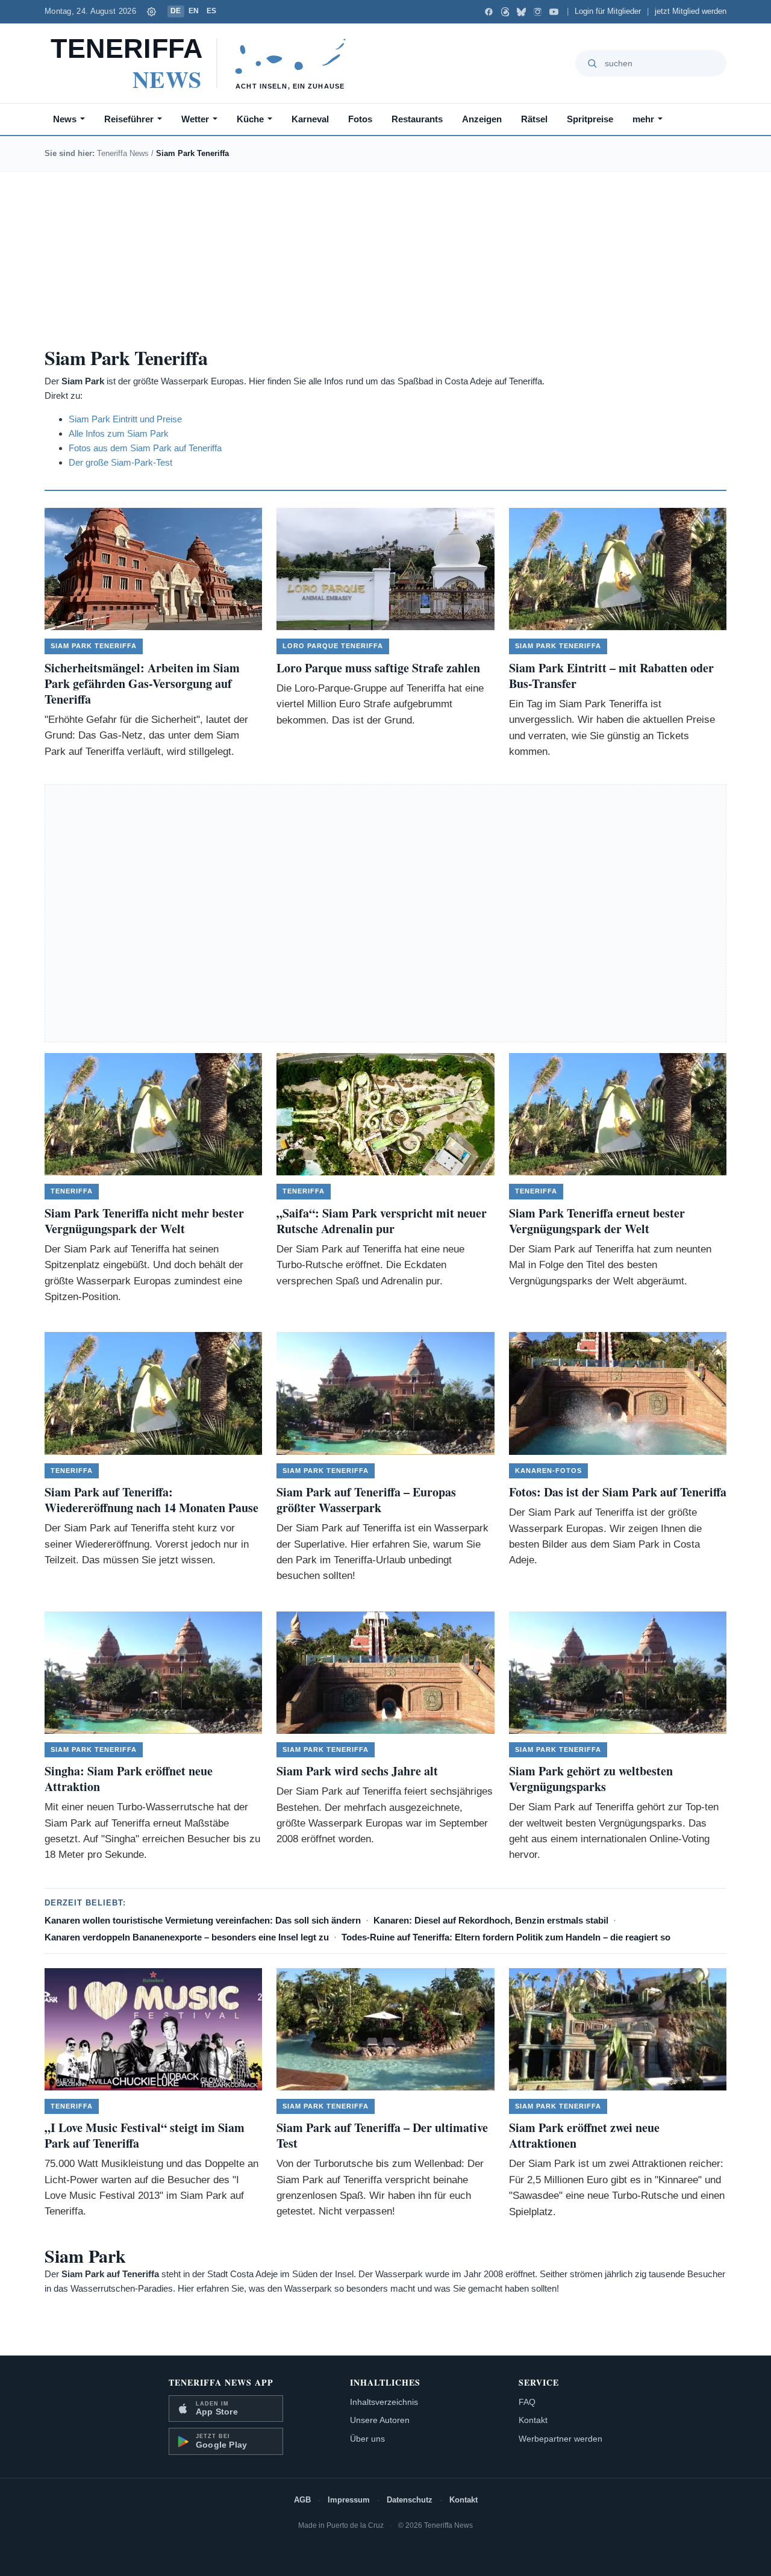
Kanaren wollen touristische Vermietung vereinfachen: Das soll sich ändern (203, 1920)
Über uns (367, 2439)
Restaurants (417, 119)
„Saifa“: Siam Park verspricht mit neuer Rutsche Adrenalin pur (382, 1221)
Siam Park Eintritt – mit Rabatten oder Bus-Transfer (611, 676)
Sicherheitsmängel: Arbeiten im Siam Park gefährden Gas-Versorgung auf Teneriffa (142, 683)
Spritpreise (590, 119)
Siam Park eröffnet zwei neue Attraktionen (584, 2135)
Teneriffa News (123, 153)
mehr (643, 119)
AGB (302, 2500)
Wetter (195, 119)
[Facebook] (489, 12)
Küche (250, 119)
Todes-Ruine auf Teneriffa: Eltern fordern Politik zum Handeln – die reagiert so (506, 1937)
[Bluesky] (521, 12)
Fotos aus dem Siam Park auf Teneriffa (145, 448)
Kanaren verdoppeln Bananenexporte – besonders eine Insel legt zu (187, 1937)
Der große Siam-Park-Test (120, 462)
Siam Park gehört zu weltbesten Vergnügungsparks (591, 1779)
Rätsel (534, 119)
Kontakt (533, 2420)
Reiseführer (129, 119)
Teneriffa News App (221, 2382)
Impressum (349, 2500)
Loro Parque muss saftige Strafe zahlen (378, 668)
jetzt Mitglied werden (691, 11)
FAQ (527, 2402)
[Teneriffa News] (204, 63)
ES (212, 11)
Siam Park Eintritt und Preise (125, 419)
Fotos (360, 119)
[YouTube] (554, 12)
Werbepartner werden (560, 2439)
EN (194, 11)
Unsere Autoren (380, 2420)
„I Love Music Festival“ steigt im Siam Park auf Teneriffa (145, 2135)
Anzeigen (482, 119)
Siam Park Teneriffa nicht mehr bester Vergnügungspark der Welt (144, 1221)
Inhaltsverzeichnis (384, 2402)
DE (176, 11)
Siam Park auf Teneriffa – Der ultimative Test (382, 2135)
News (65, 119)
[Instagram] (538, 12)
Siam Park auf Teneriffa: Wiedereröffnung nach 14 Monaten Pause (151, 1500)
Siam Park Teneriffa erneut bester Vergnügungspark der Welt (597, 1221)
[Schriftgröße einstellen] (152, 11)
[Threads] (505, 12)
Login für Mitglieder (608, 11)
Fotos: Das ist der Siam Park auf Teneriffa (618, 1492)
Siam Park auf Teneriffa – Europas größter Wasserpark (366, 1500)
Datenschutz (410, 2500)
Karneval (310, 119)
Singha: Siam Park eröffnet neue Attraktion (129, 1779)
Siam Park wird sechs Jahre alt (357, 1771)
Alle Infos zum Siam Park (119, 433)
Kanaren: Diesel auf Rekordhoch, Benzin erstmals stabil (491, 1920)
